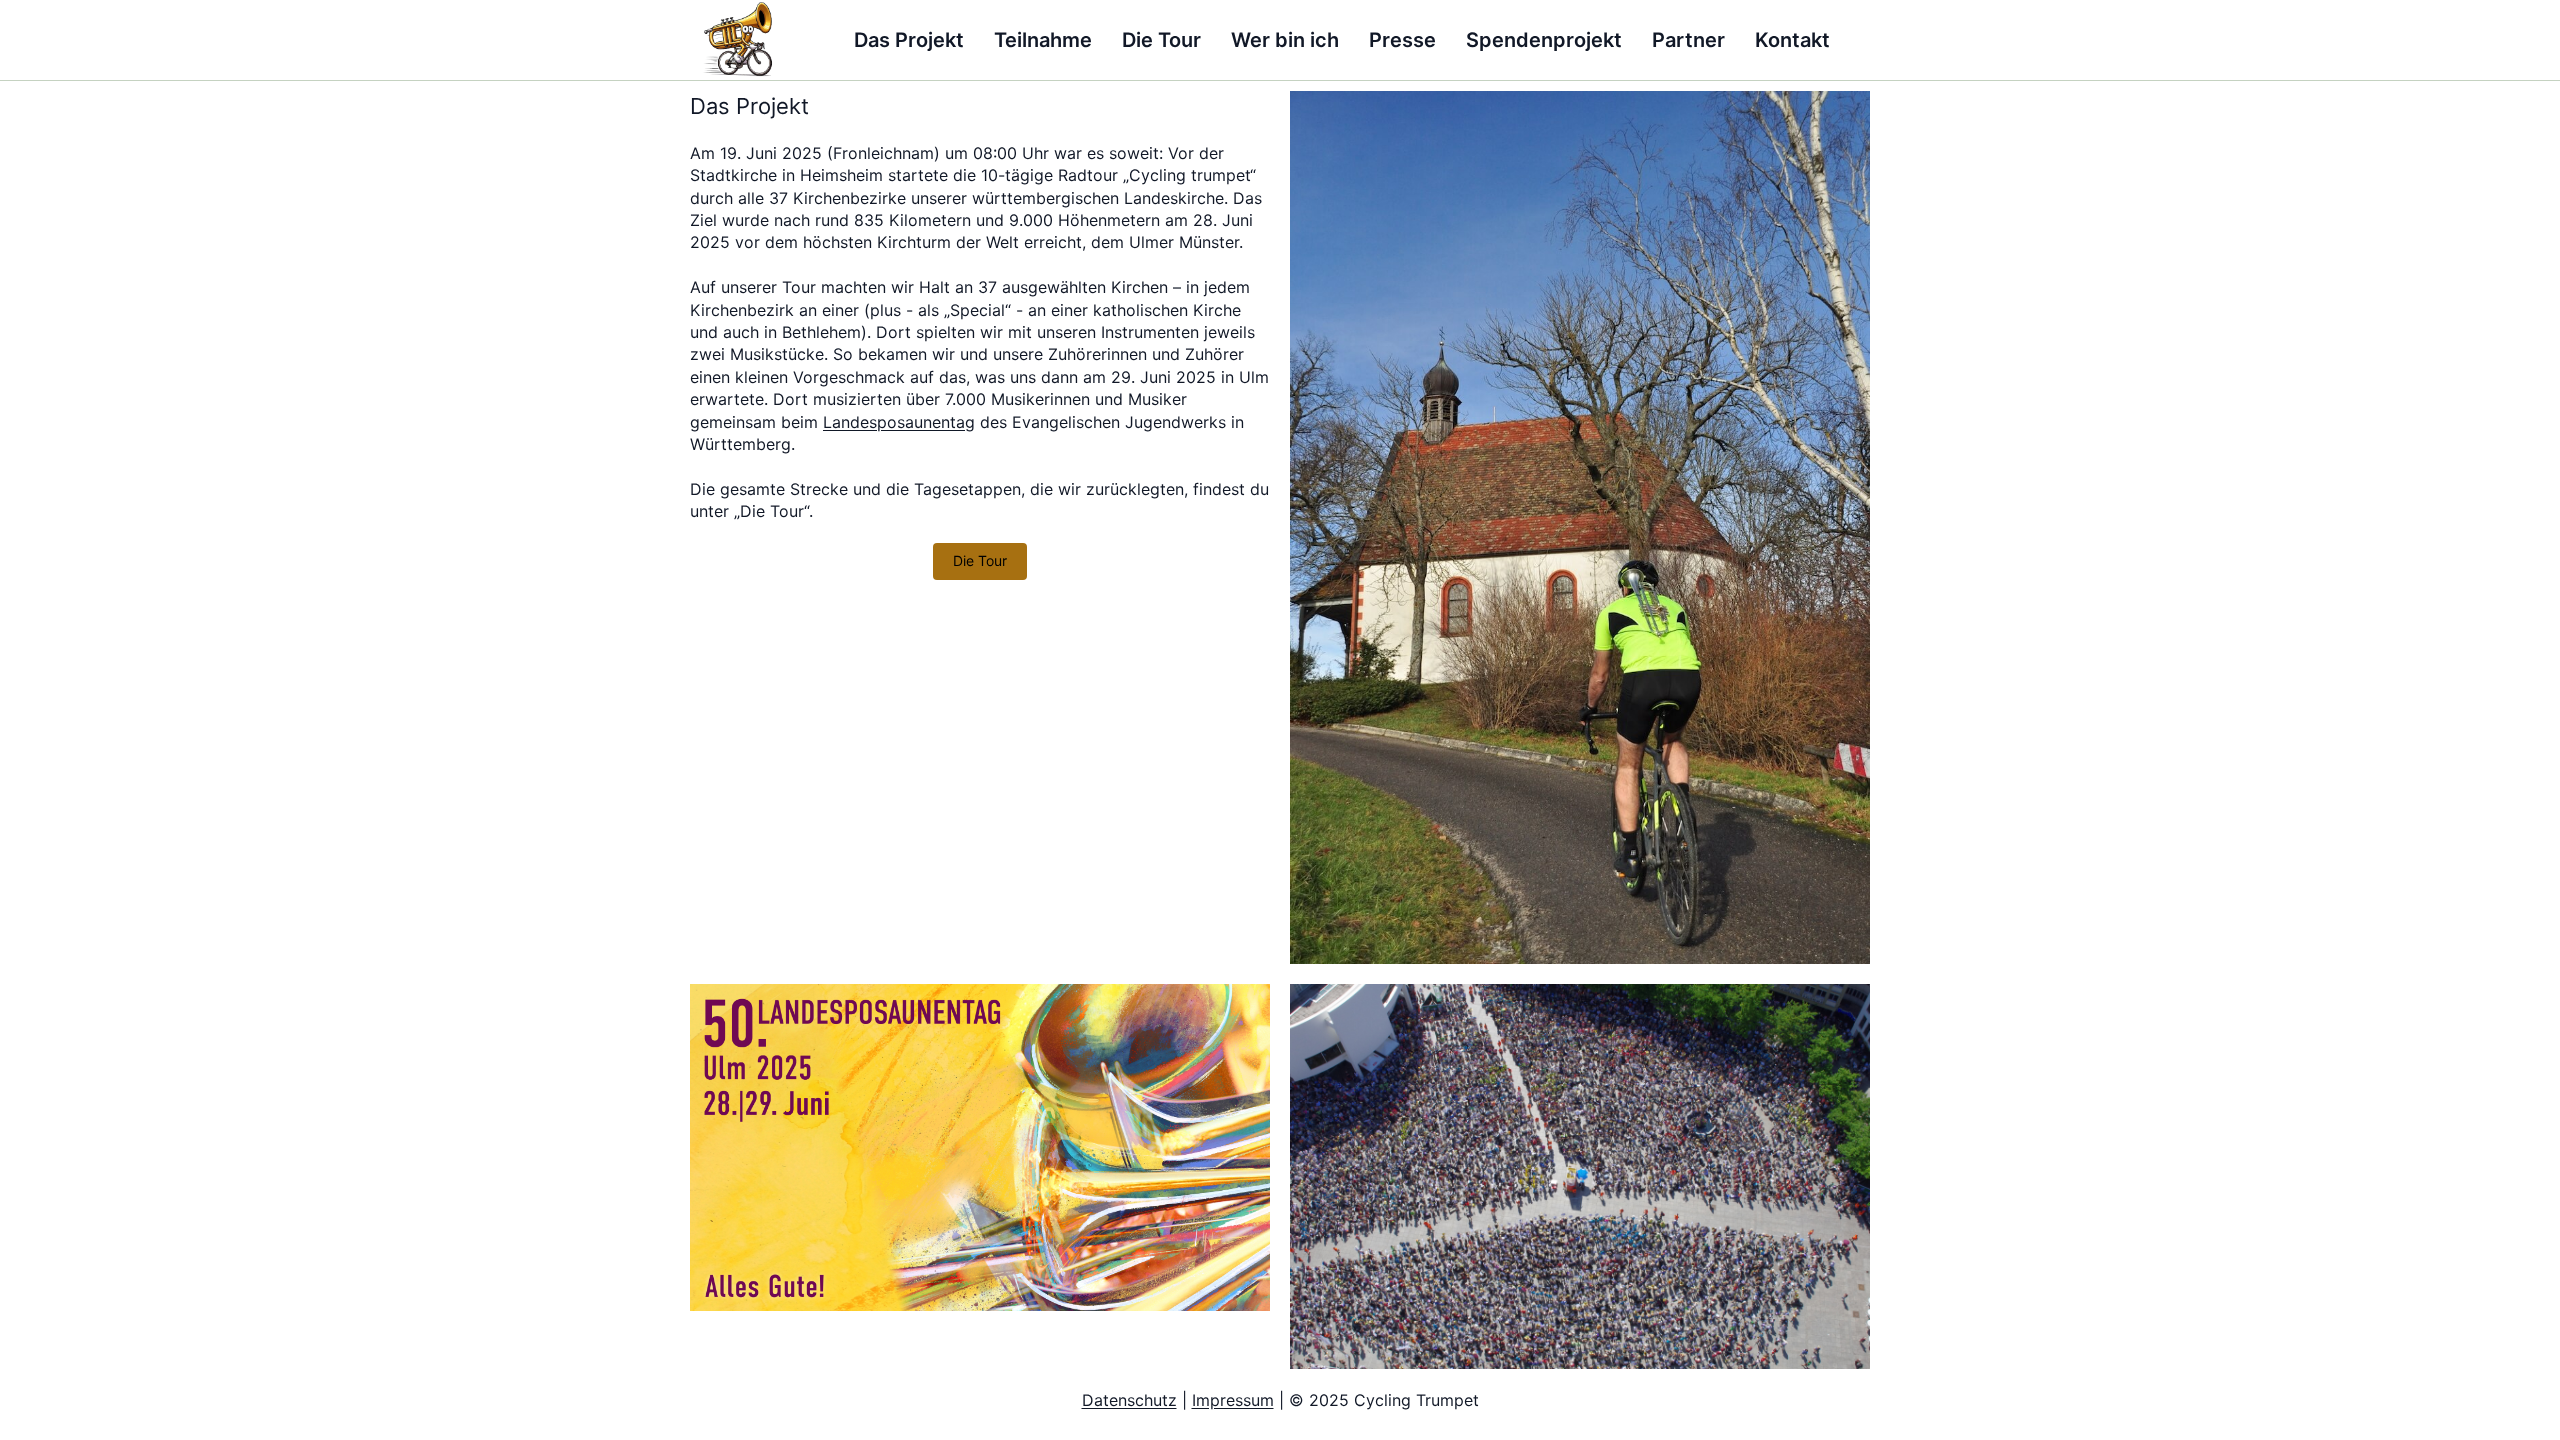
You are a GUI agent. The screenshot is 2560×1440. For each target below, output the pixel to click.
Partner (1688, 40)
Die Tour (1161, 40)
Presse (1402, 40)
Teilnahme (1043, 40)
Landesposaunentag (899, 422)
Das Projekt (909, 40)
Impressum (1233, 1400)
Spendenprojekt (1544, 40)
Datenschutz (1129, 1400)
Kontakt (1792, 40)
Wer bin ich (1285, 40)
